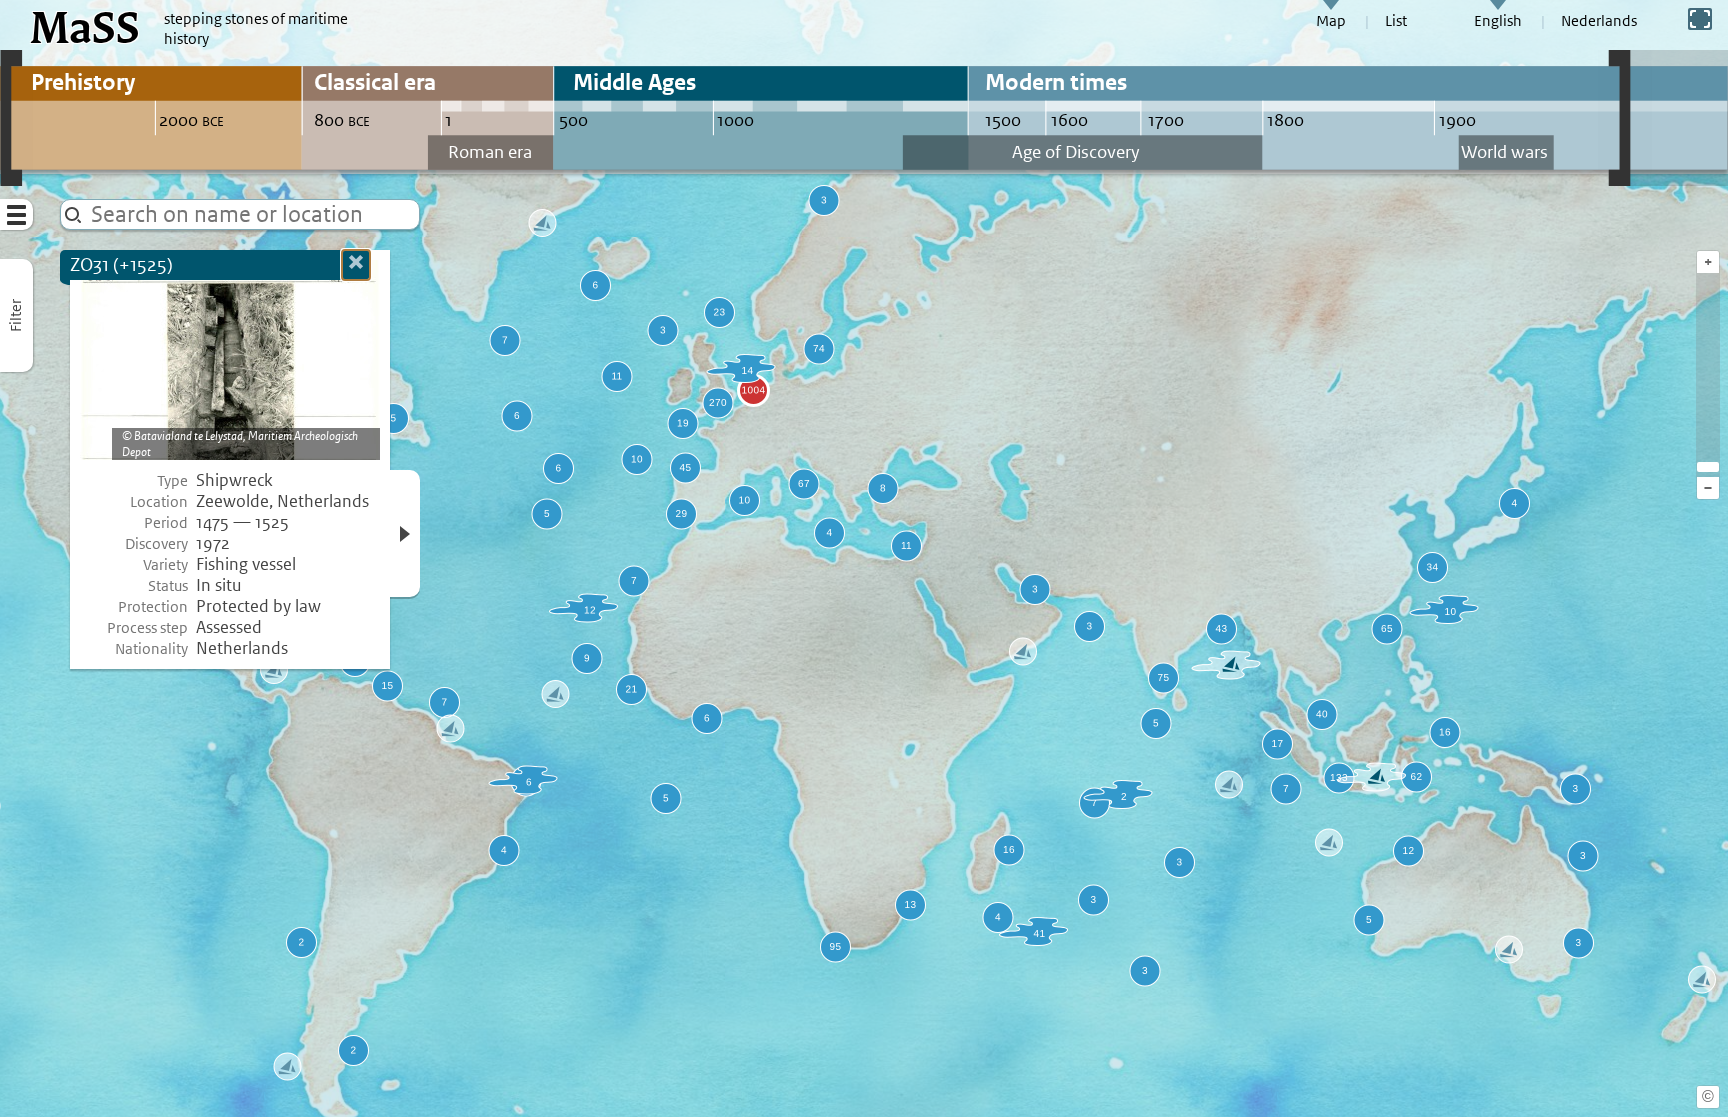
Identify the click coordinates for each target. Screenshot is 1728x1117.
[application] (864, 558)
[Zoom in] (1708, 467)
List (1396, 21)
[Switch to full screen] (1700, 19)
